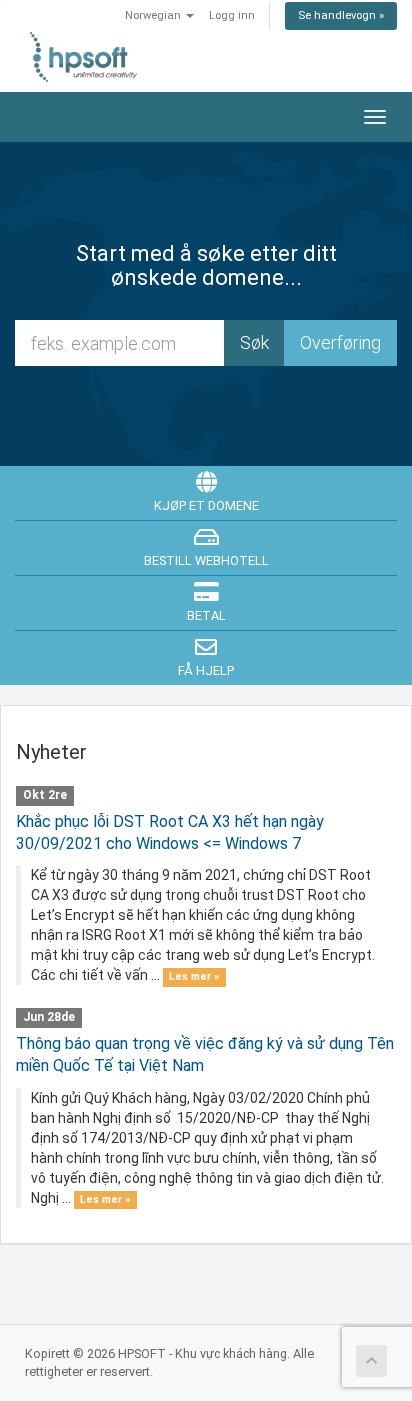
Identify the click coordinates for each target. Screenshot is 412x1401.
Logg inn (232, 15)
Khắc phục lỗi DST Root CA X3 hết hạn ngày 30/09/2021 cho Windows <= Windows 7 (170, 832)
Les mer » (194, 976)
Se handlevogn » (341, 15)
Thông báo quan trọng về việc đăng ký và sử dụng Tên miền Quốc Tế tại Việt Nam (205, 1054)
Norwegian (154, 15)
